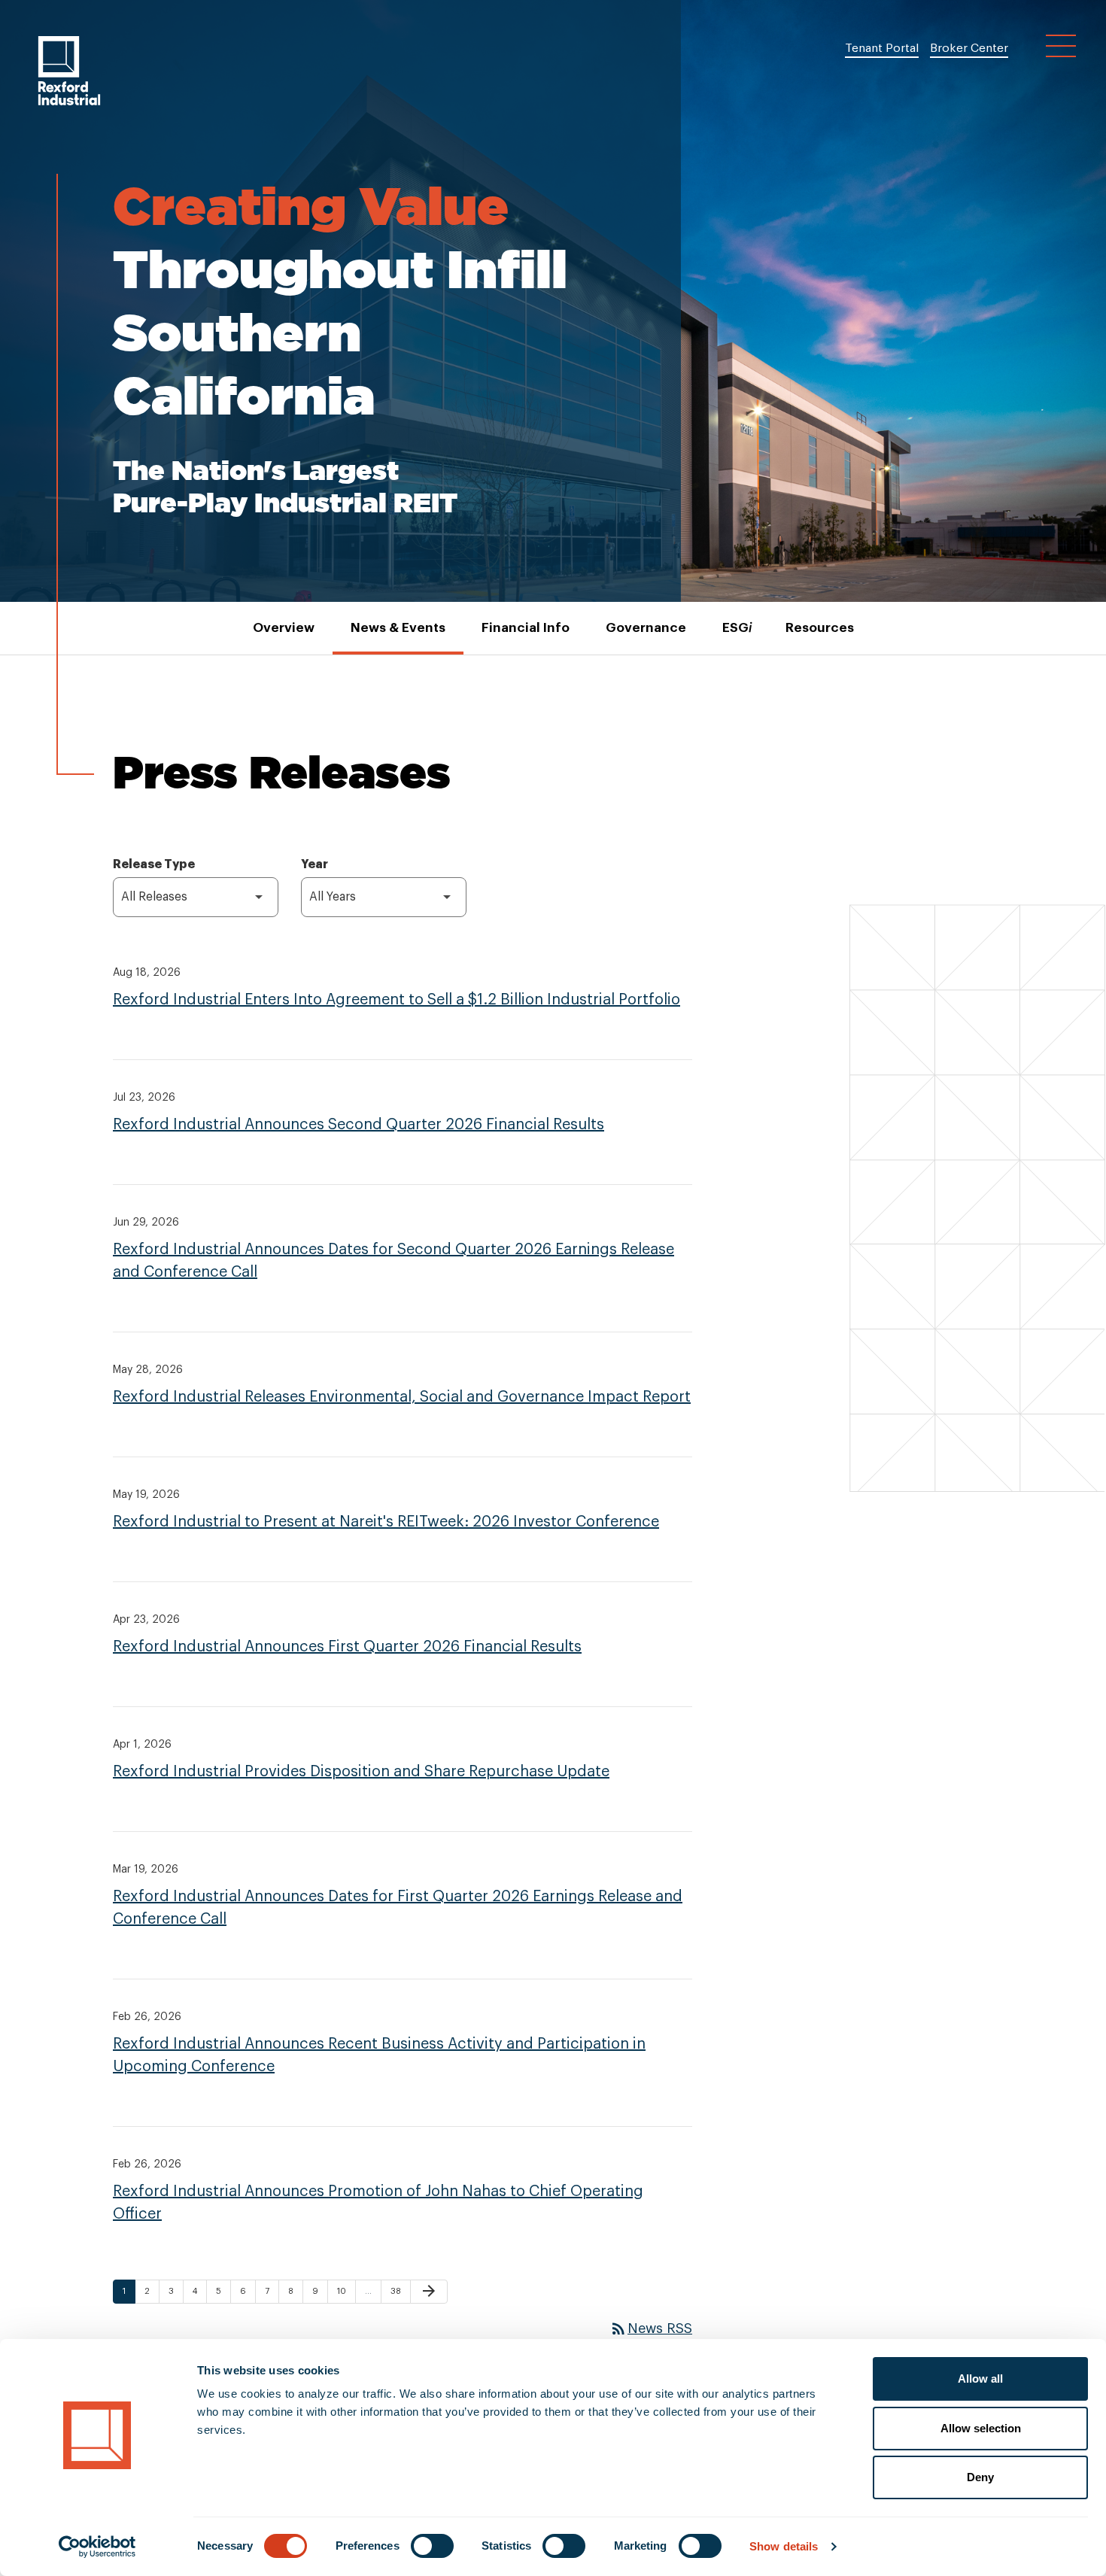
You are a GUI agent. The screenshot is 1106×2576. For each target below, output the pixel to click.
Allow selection (981, 2428)
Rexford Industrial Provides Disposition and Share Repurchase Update (361, 1772)
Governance (646, 628)
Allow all (980, 2379)
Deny (980, 2477)
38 (399, 2291)
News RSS (651, 2328)
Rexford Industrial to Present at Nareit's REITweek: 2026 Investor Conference (386, 1522)
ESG (736, 628)
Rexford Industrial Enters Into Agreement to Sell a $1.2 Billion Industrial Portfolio (397, 1000)
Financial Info (526, 628)
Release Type (154, 864)
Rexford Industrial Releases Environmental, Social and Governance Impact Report (402, 1397)
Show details (784, 2546)
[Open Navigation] (1061, 46)
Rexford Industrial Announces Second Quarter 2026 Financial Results (359, 1125)
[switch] (432, 2546)
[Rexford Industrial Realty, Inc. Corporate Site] (69, 71)
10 (346, 2291)
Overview (284, 628)
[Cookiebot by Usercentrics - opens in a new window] (97, 2547)
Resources (820, 628)
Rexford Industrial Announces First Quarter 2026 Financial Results (347, 1647)
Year (314, 864)
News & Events (398, 628)
